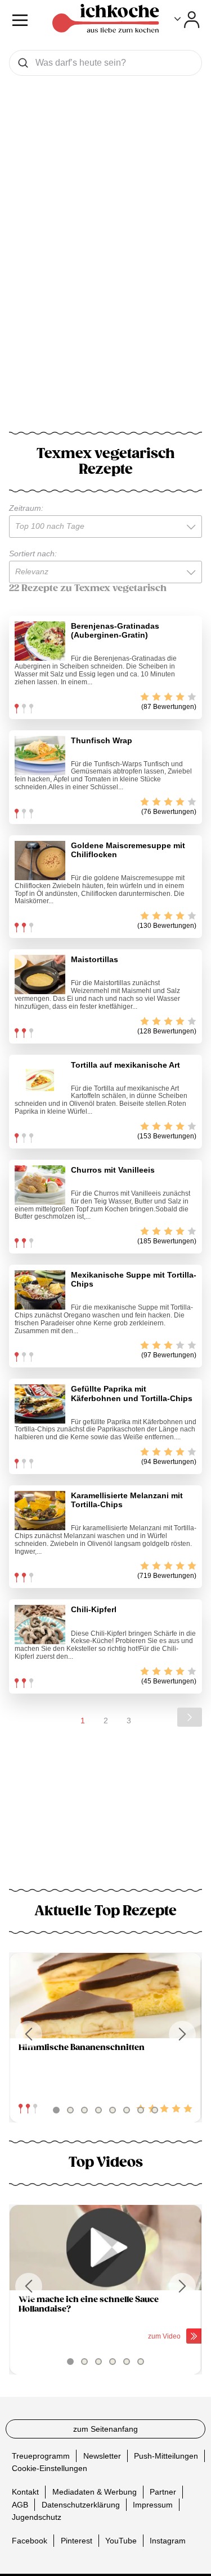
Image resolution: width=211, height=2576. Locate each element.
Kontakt (25, 2492)
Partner (163, 2492)
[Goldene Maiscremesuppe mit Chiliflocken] (40, 861)
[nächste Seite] (190, 1717)
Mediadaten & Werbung (95, 2492)
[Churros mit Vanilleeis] (40, 1185)
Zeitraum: (26, 508)
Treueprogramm (41, 2456)
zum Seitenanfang (105, 2429)
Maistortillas (95, 959)
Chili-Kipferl (94, 1609)
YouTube (121, 2541)
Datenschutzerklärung (81, 2504)
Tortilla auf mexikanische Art (125, 1065)
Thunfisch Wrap (102, 740)
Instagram (168, 2541)
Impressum (153, 2504)
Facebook (30, 2541)
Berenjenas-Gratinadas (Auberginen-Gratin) (115, 630)
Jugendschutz (37, 2517)
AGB (20, 2504)
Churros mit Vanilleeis (113, 1170)
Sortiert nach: (33, 553)
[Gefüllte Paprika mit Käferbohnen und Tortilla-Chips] (40, 1404)
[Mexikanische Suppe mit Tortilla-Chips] (40, 1290)
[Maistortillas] (40, 974)
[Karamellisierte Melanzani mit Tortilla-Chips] (40, 1511)
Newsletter (102, 2456)
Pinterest (77, 2541)
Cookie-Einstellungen (50, 2468)
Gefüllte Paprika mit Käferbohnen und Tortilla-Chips (132, 1393)
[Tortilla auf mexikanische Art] (40, 1080)
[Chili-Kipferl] (40, 1625)
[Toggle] (187, 20)
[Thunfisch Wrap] (40, 756)
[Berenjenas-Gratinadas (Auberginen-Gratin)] (40, 641)
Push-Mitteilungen (166, 2456)
